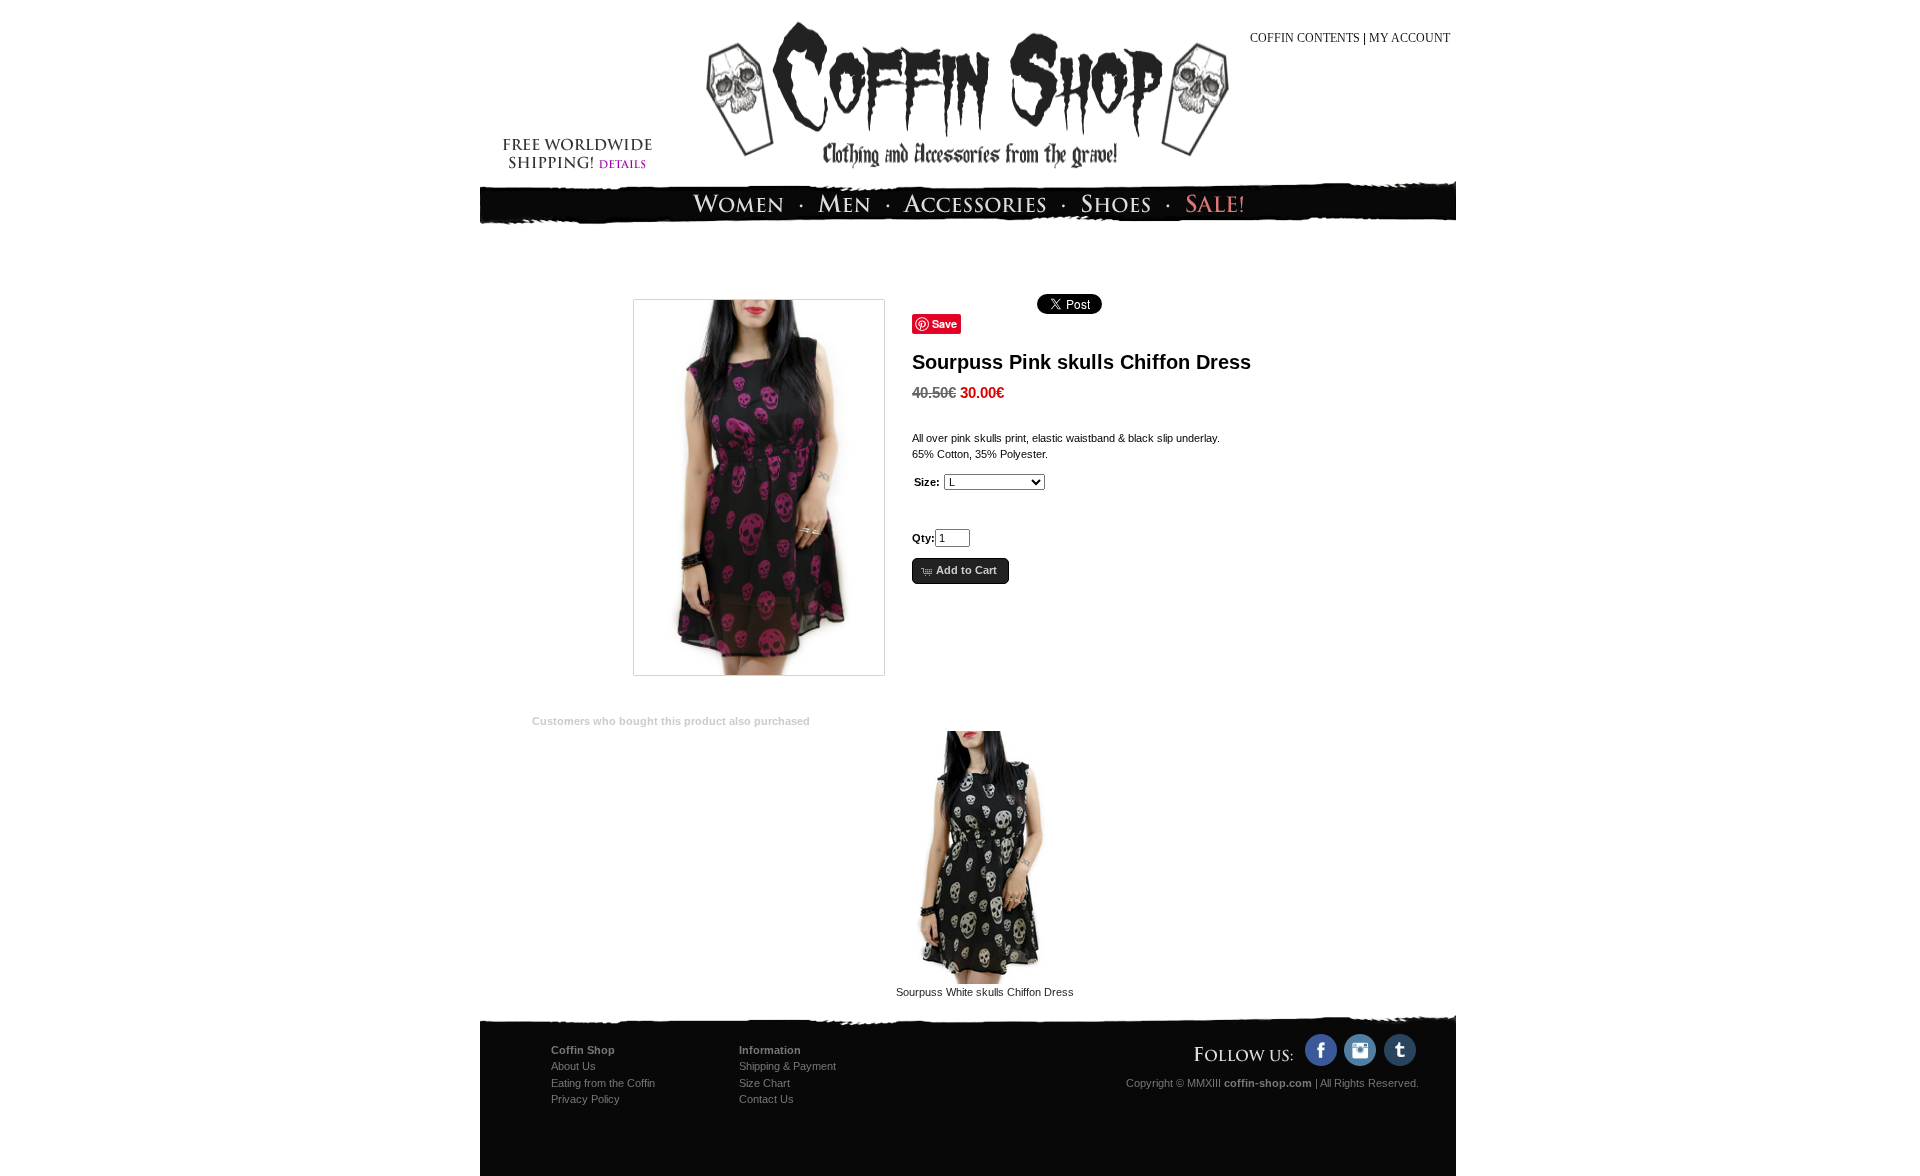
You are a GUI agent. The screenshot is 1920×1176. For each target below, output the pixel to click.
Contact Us (766, 1099)
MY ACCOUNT (1409, 38)
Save (944, 323)
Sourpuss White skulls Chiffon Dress (985, 992)
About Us (573, 1066)
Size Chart (764, 1083)
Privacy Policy (585, 1099)
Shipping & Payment (787, 1066)
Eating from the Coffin (603, 1083)
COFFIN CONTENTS (1305, 38)
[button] (960, 571)
